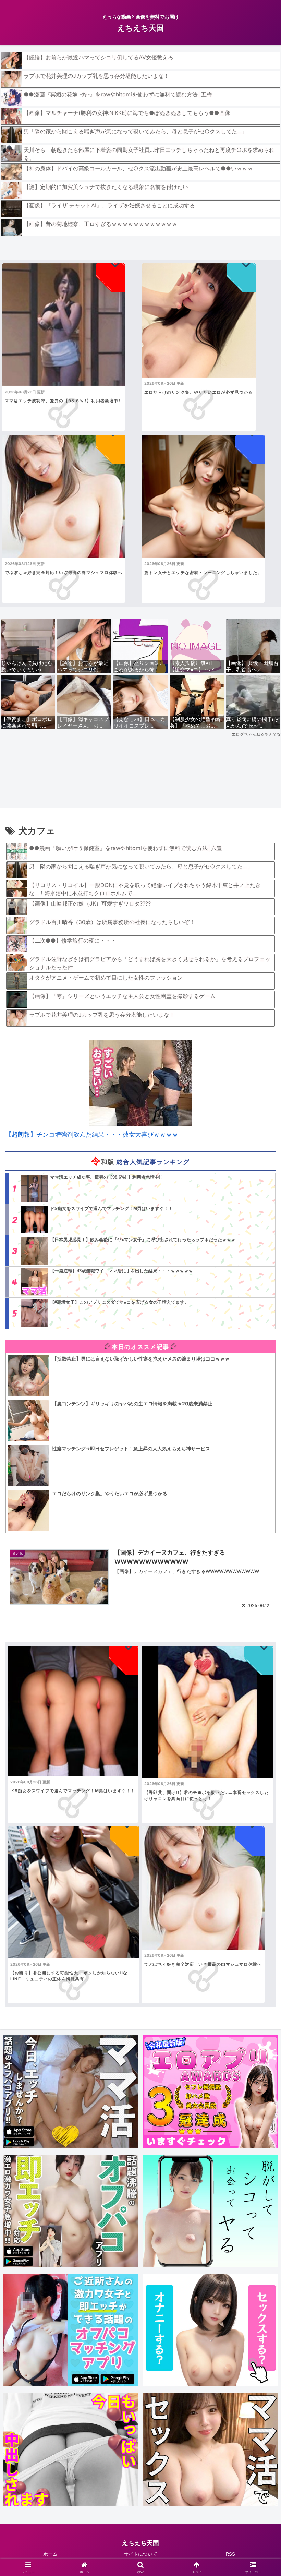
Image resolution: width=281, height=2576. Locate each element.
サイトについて (140, 2554)
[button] (260, 1548)
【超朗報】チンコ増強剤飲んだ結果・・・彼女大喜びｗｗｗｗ (92, 1134)
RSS (230, 2554)
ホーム (50, 2554)
